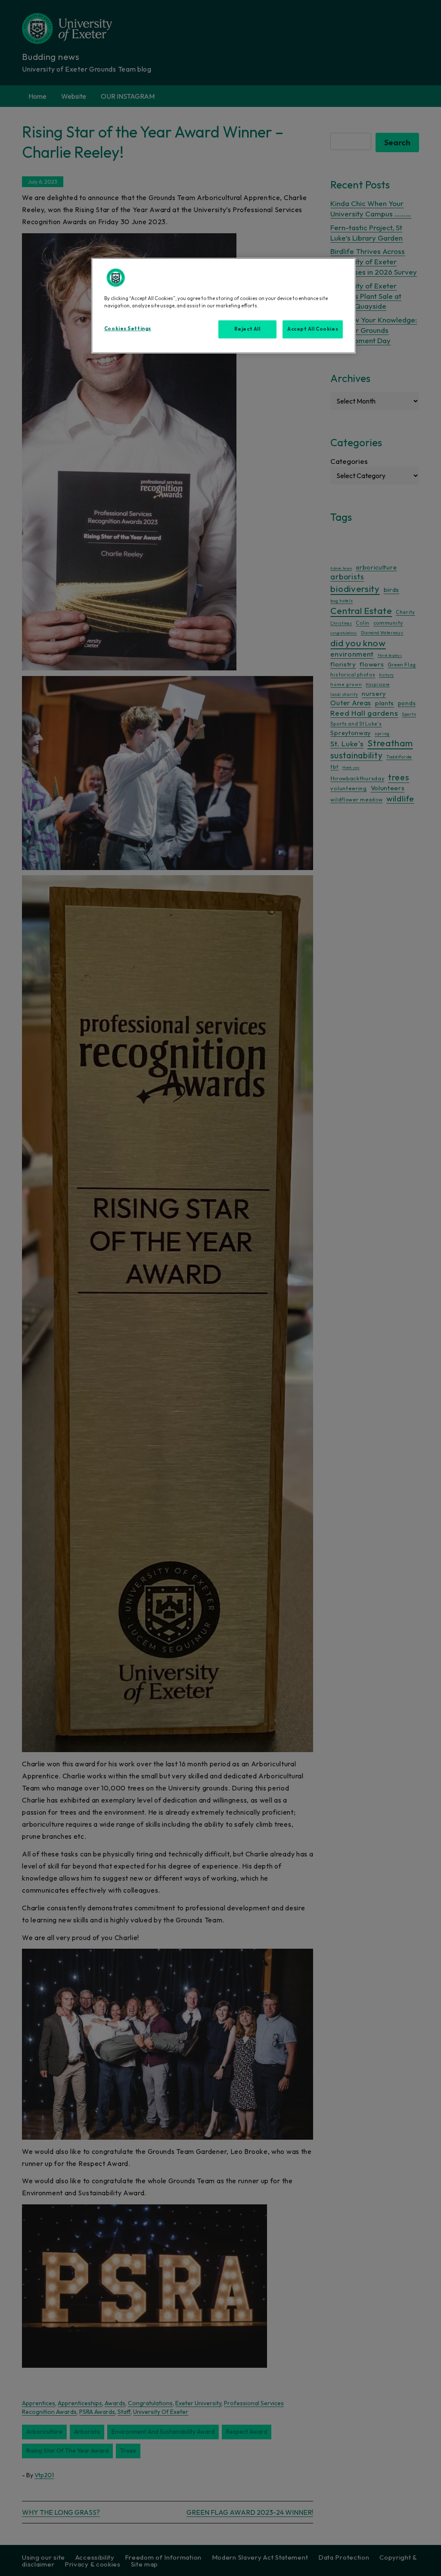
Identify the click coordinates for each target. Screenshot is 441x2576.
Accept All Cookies (313, 329)
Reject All (247, 329)
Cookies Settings (128, 329)
